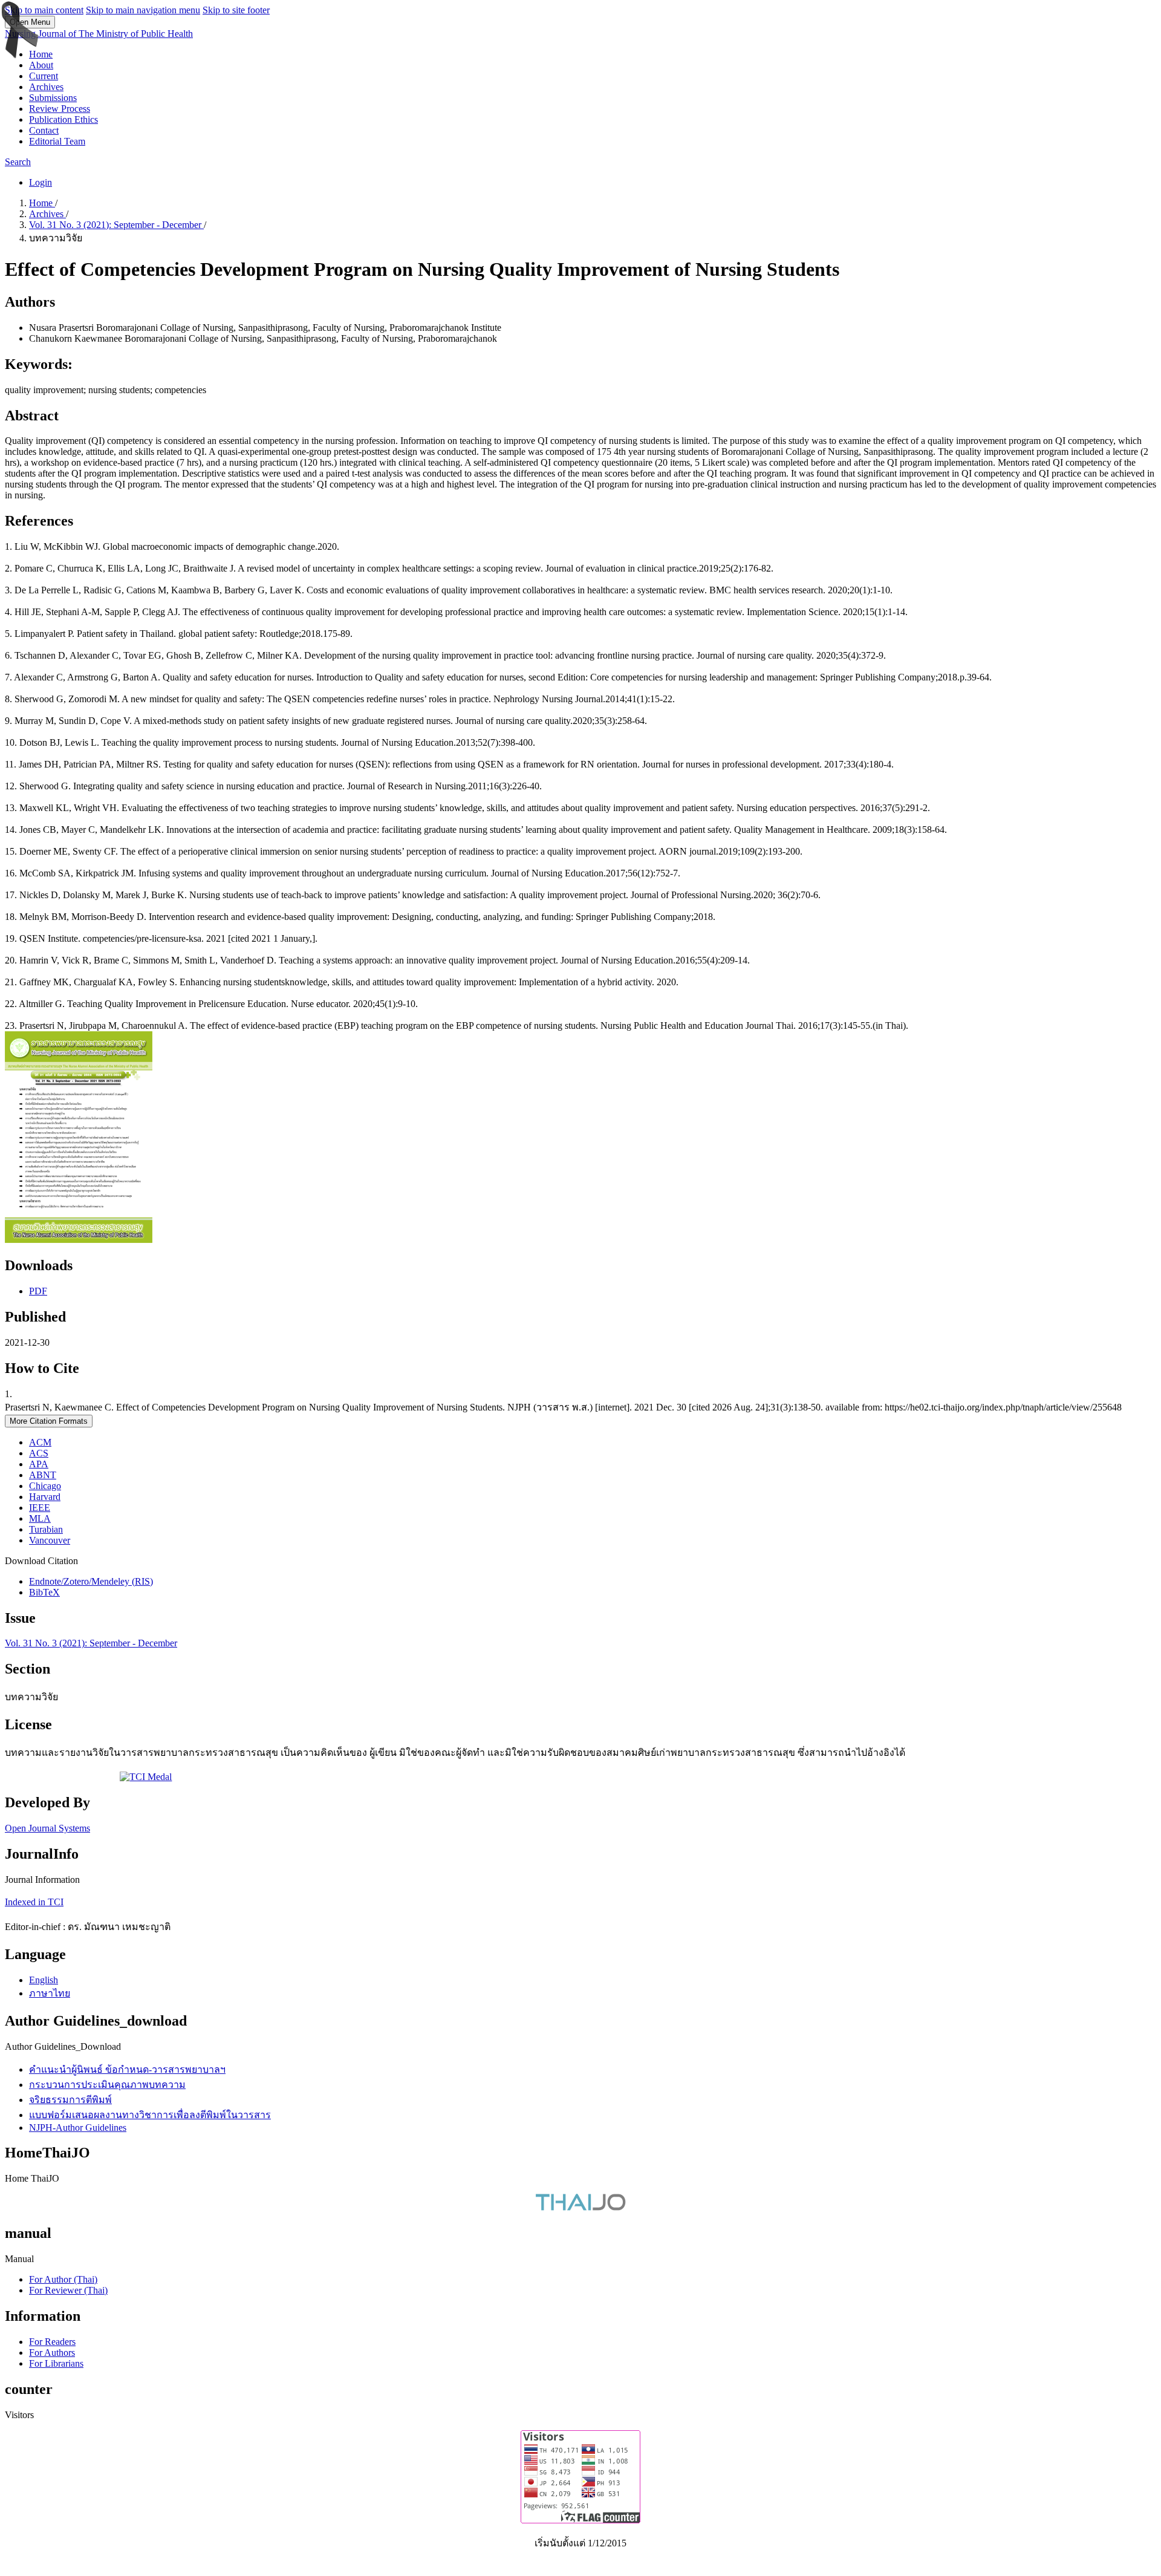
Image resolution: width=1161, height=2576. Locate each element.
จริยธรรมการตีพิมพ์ (70, 2100)
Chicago (45, 1486)
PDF (38, 1291)
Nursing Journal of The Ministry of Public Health (99, 34)
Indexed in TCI (34, 1902)
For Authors (52, 2353)
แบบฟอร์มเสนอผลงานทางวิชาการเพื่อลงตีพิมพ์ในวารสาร (150, 2115)
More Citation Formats (49, 1421)
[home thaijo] (580, 2207)
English (44, 1980)
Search (18, 162)
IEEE (40, 1508)
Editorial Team (57, 141)
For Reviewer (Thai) (68, 2290)
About (41, 65)
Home (41, 54)
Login (41, 182)
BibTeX (44, 1592)
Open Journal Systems (47, 1828)
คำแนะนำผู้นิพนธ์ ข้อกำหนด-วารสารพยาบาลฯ (127, 2069)
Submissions (53, 98)
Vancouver (50, 1540)
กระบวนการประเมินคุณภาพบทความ (107, 2085)
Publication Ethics (63, 119)
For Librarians (56, 2363)
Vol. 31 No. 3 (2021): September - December (116, 225)
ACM (40, 1442)
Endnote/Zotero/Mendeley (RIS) (91, 1581)
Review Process (60, 109)
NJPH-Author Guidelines (78, 2128)
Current (44, 76)
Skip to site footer (236, 10)
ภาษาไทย (50, 1993)
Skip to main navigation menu (143, 10)
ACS (39, 1453)
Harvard (45, 1497)
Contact (44, 130)
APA (39, 1464)
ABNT (43, 1475)
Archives (46, 87)
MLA (40, 1518)
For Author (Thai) (63, 2279)
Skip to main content (44, 10)
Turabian (46, 1529)
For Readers (52, 2342)
